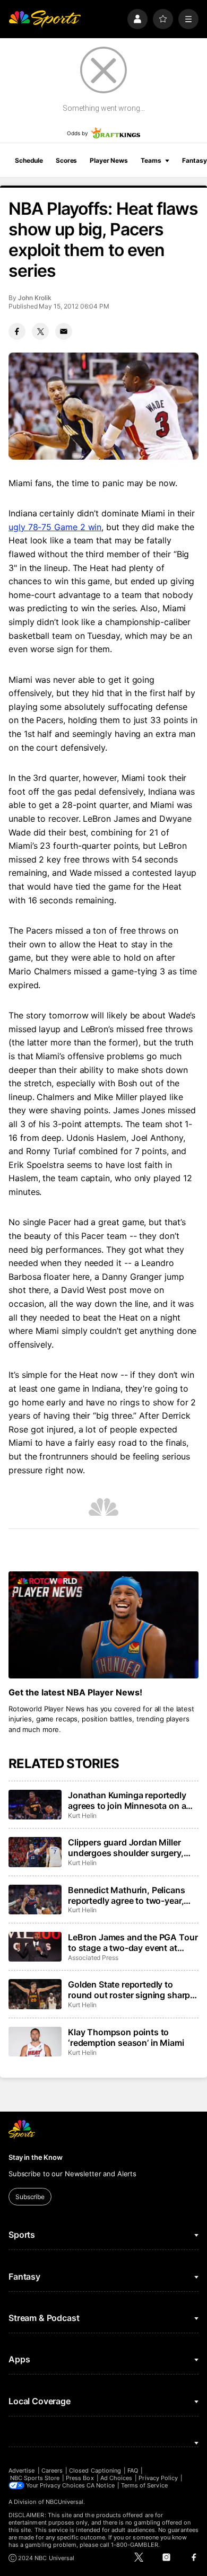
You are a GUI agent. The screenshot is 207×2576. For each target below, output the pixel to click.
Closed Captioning (95, 2471)
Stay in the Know (36, 2157)
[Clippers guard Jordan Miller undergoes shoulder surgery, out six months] (35, 1852)
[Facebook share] (17, 331)
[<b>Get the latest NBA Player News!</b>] (103, 1625)
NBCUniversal (65, 2502)
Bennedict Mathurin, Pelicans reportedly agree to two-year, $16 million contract (127, 1895)
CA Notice (101, 2485)
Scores (66, 160)
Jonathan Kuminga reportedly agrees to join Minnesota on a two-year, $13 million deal (127, 1800)
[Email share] (64, 331)
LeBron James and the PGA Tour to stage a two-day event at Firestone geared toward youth (133, 1942)
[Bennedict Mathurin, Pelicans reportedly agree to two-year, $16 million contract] (35, 1900)
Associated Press (93, 1958)
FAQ (133, 2471)
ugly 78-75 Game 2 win (55, 527)
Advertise (22, 2471)
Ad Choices (117, 2478)
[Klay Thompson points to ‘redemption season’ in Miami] (35, 2042)
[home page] (45, 19)
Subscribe (30, 2197)
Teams (151, 160)
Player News (109, 160)
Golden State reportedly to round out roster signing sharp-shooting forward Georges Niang (131, 1990)
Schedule (29, 160)
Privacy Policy (158, 2478)
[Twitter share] (40, 331)
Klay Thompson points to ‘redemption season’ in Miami (126, 2037)
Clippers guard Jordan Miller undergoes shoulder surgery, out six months (126, 1848)
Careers (52, 2471)
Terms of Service (144, 2485)
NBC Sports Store (35, 2478)
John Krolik (35, 298)
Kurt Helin (82, 1815)
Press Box (80, 2478)
